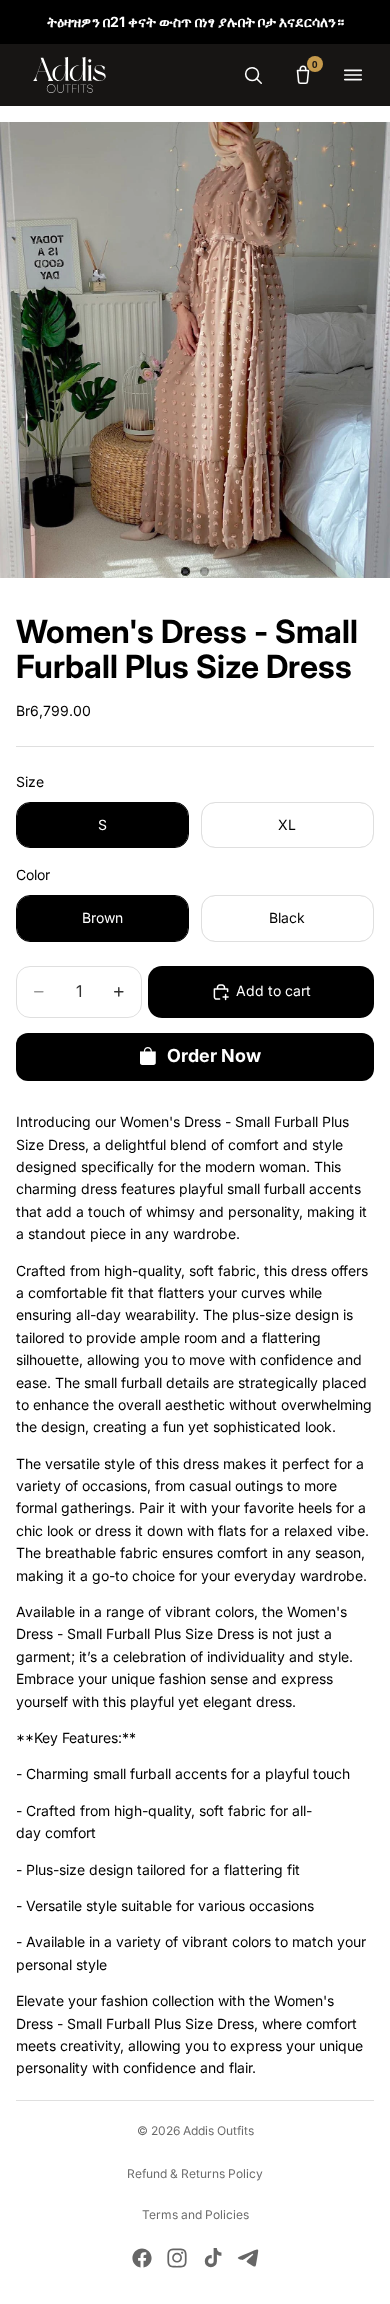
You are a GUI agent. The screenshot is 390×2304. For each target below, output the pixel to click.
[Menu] (353, 75)
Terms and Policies (195, 2214)
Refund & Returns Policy (195, 2173)
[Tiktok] (213, 2258)
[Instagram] (177, 2258)
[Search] (253, 75)
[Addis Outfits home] (69, 75)
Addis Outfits (218, 2130)
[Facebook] (142, 2258)
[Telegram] (248, 2258)
